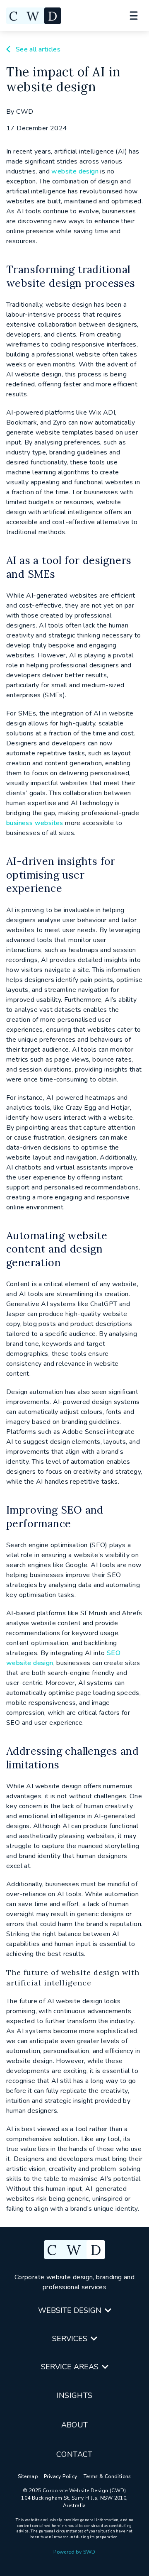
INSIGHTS (74, 2395)
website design (75, 171)
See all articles (37, 49)
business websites (35, 823)
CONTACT (74, 2454)
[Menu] (133, 16)
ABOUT (75, 2425)
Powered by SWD (74, 2552)
